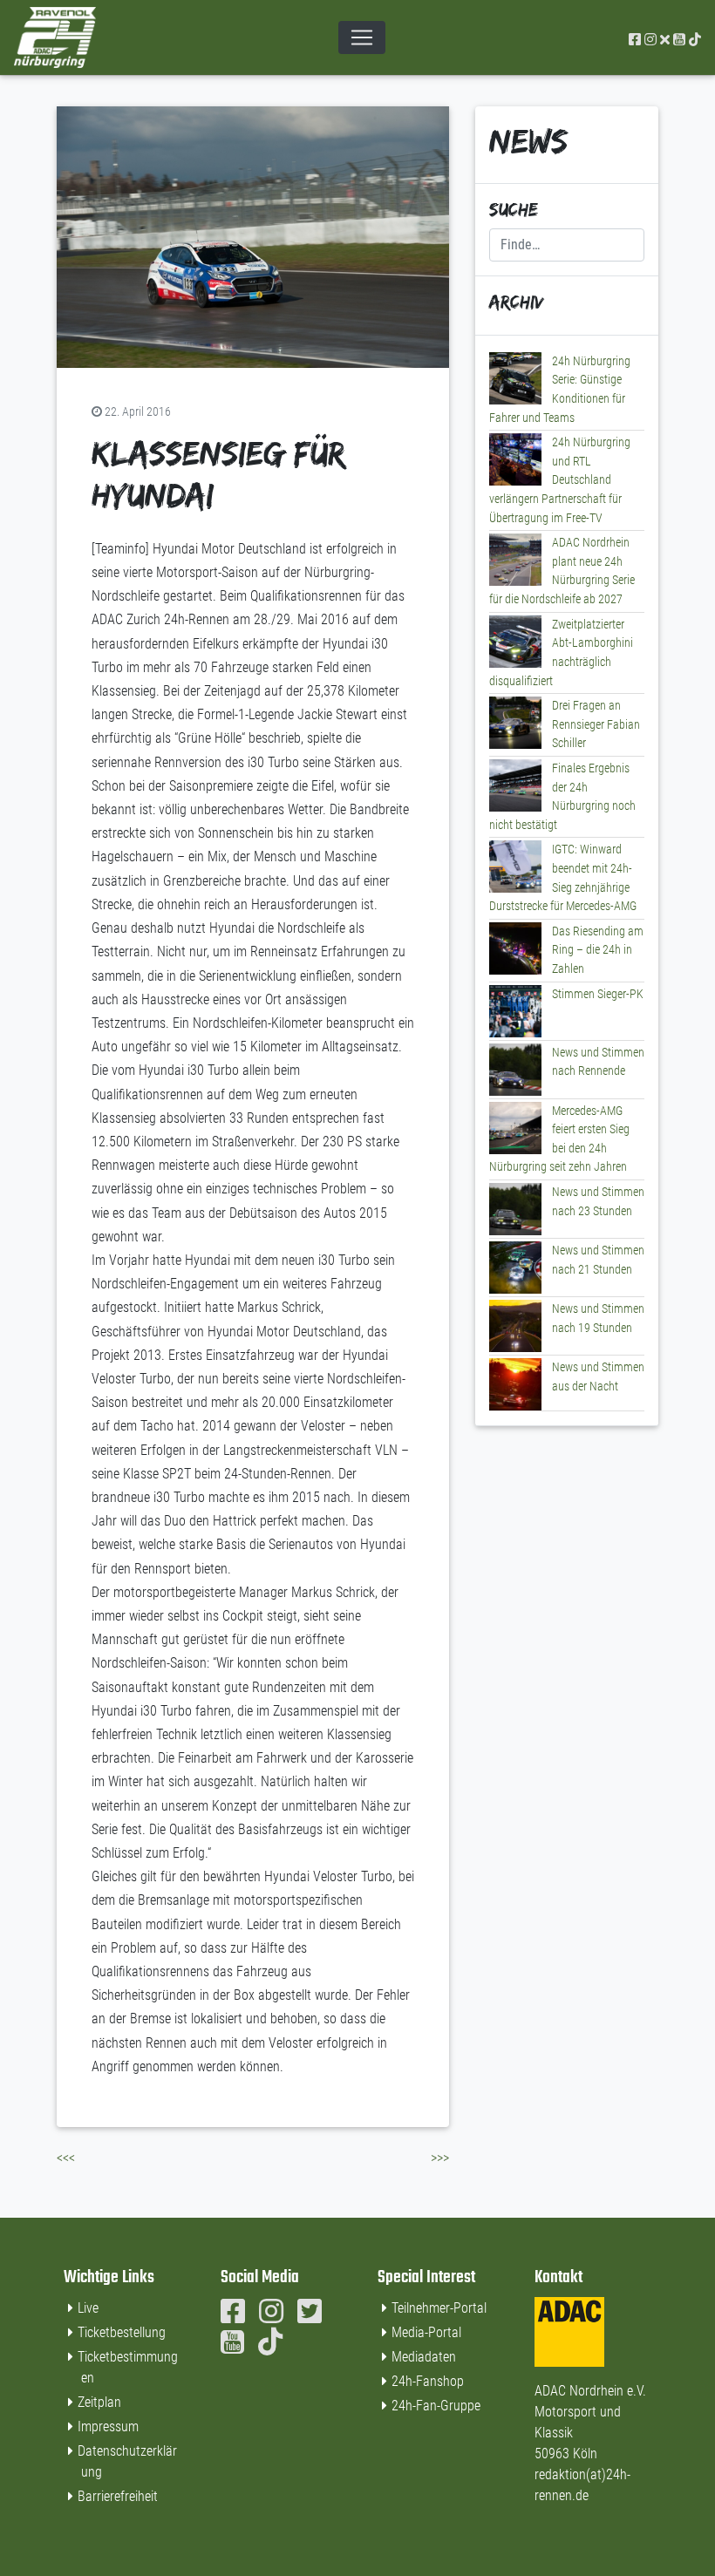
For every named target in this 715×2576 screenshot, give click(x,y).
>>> (440, 2158)
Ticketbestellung (122, 2332)
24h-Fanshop (428, 2381)
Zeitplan (99, 2402)
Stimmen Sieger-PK (598, 994)
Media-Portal (426, 2332)
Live (88, 2308)
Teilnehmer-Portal (439, 2308)
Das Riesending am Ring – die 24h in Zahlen (598, 950)
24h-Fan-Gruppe (436, 2406)
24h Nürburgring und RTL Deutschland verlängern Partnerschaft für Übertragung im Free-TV (560, 480)
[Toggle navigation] (362, 37)
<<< (66, 2158)
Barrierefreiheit (118, 2496)
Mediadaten (424, 2357)
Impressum (108, 2426)
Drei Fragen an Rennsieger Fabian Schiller (596, 724)
